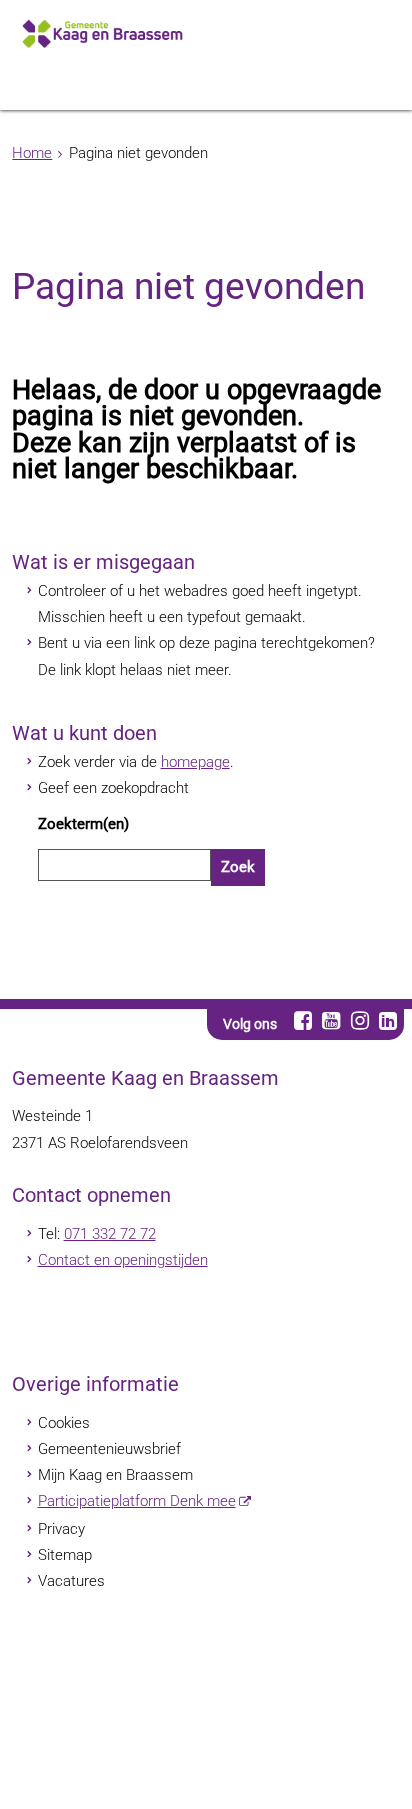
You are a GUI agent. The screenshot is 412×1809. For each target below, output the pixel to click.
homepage (195, 762)
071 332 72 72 (110, 1234)
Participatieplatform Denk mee (137, 1501)
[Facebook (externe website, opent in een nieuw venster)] (302, 1020)
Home (32, 153)
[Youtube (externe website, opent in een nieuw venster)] (331, 1020)
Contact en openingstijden (123, 1260)
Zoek (238, 867)
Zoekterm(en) (83, 824)
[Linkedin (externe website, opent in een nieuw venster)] (387, 1020)
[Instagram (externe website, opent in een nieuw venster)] (359, 1020)
